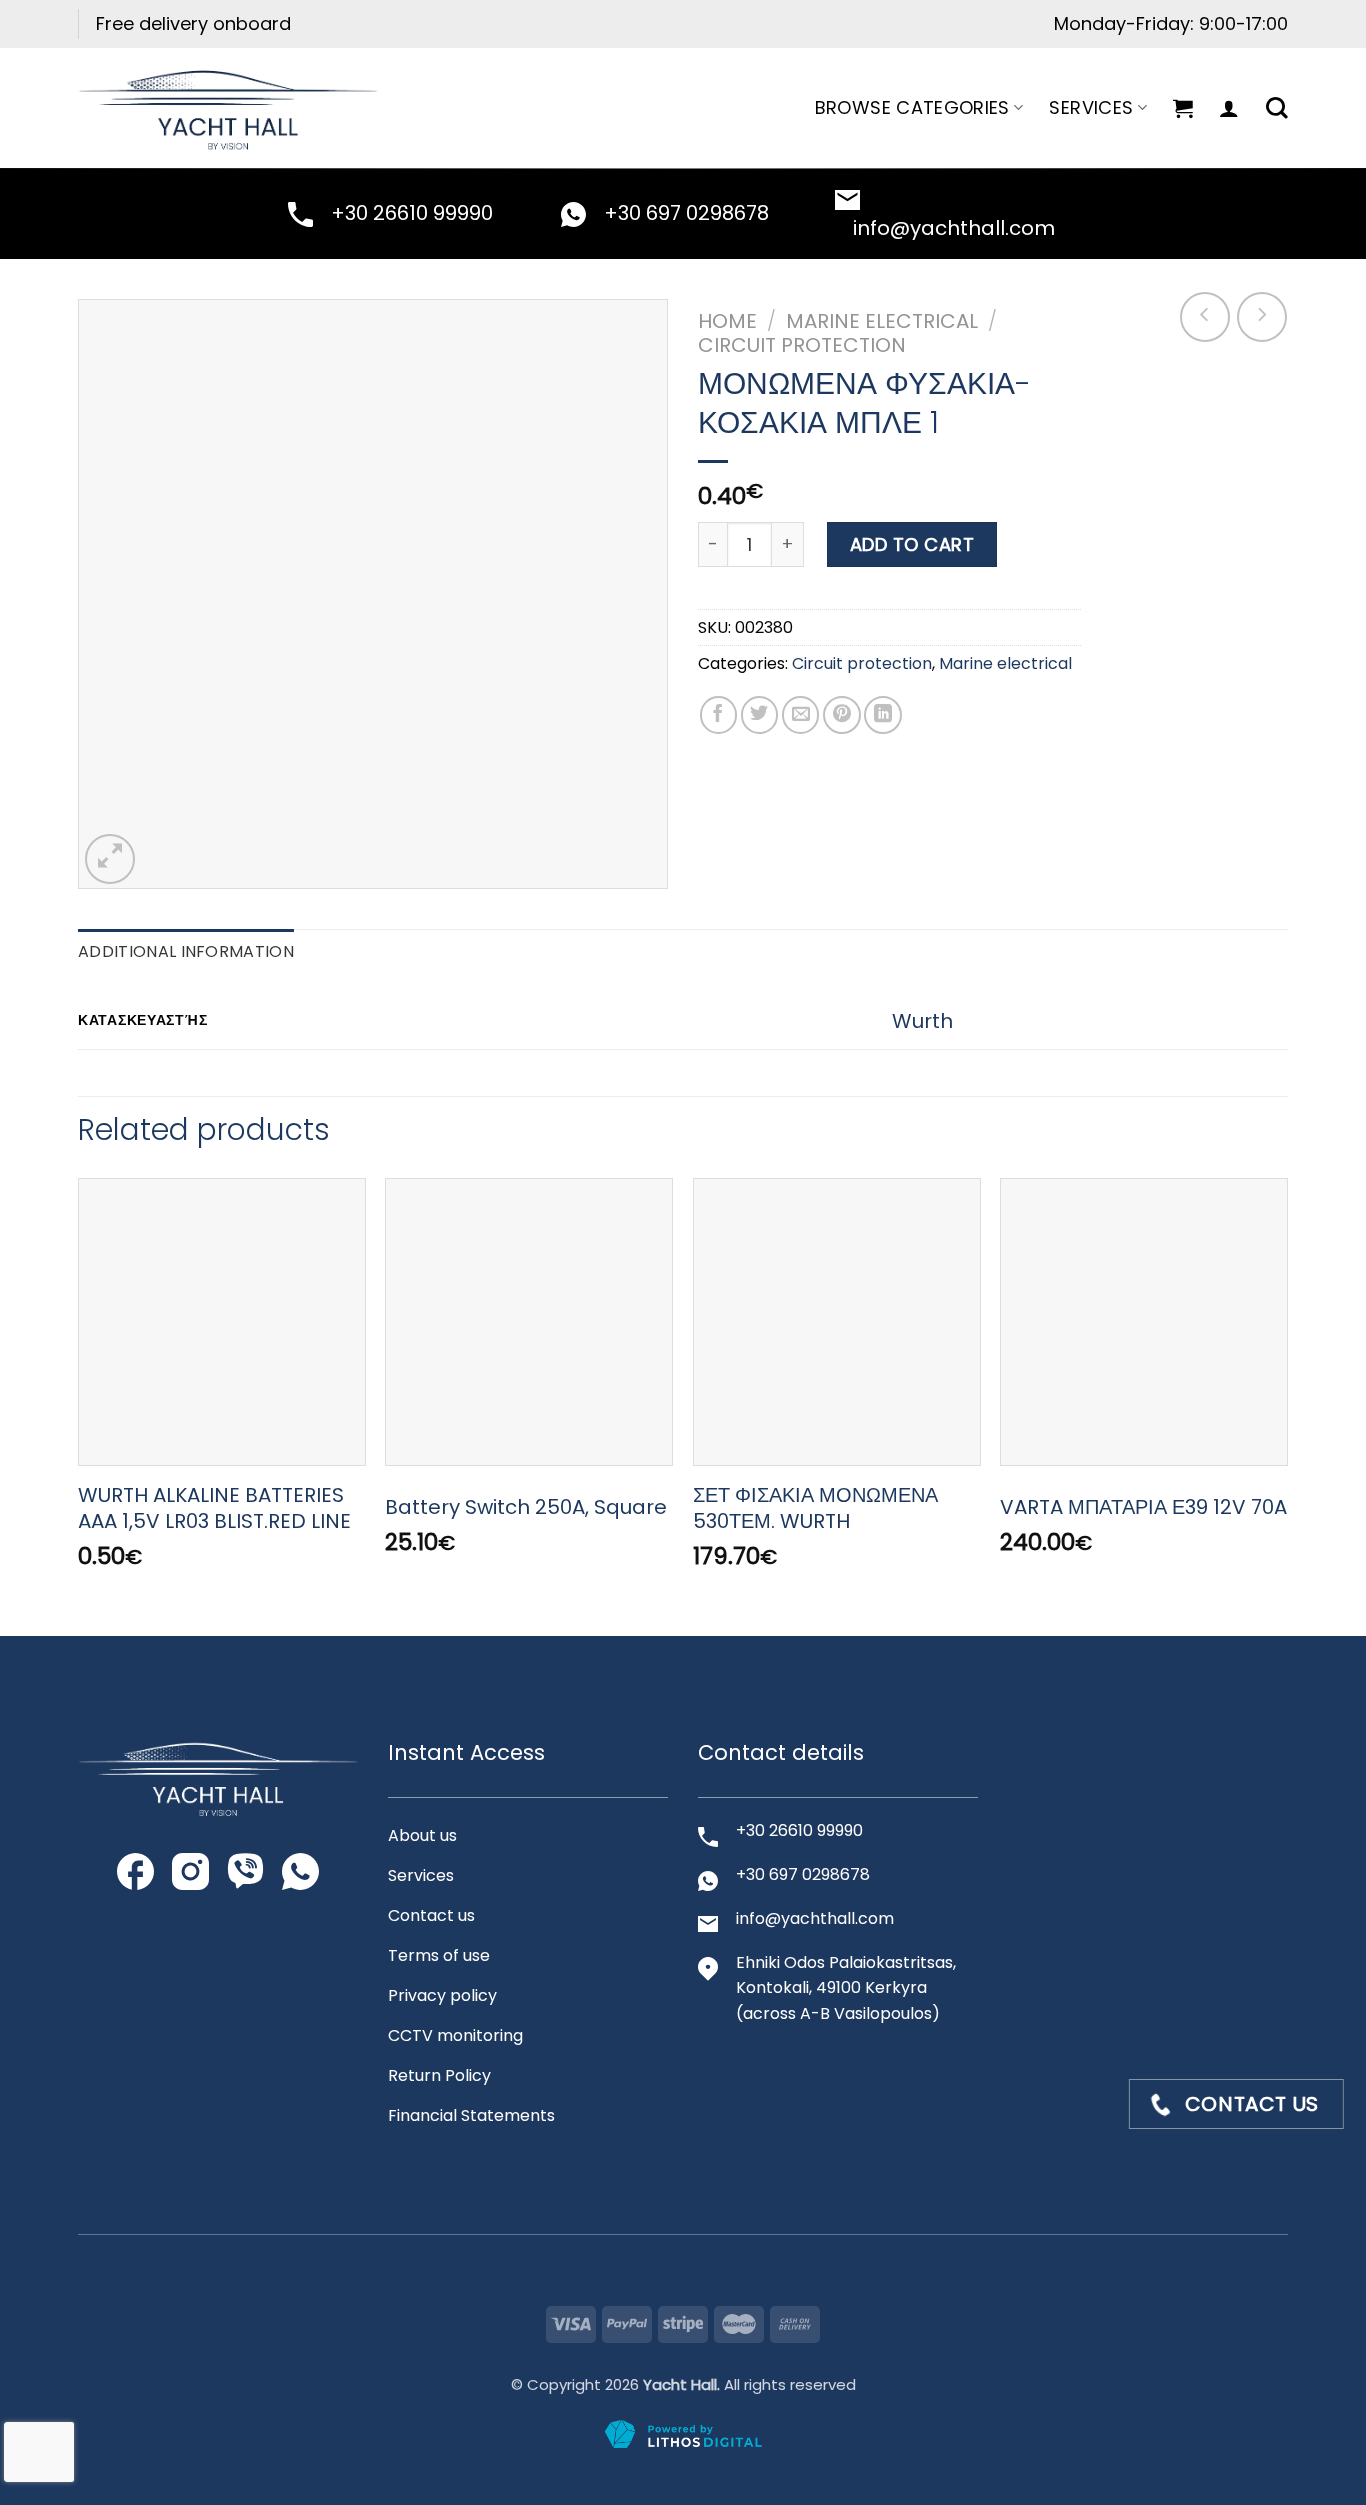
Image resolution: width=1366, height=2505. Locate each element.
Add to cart (912, 544)
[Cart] (1183, 108)
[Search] (1277, 108)
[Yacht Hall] (228, 107)
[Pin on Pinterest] (842, 715)
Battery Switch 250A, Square (526, 1507)
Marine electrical (882, 321)
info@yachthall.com (954, 228)
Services (1091, 107)
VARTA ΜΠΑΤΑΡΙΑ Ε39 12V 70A (1143, 1507)
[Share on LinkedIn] (883, 715)
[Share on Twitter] (760, 715)
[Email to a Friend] (801, 715)
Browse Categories (912, 107)
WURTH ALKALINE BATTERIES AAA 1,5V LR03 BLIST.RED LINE (214, 1508)
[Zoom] (110, 859)
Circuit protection (802, 345)
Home (727, 321)
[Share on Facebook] (719, 715)
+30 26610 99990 (412, 213)
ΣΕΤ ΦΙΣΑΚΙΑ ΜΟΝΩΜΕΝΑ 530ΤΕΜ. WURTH (815, 1508)
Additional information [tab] (186, 951)
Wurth (922, 1021)
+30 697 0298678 (686, 213)
